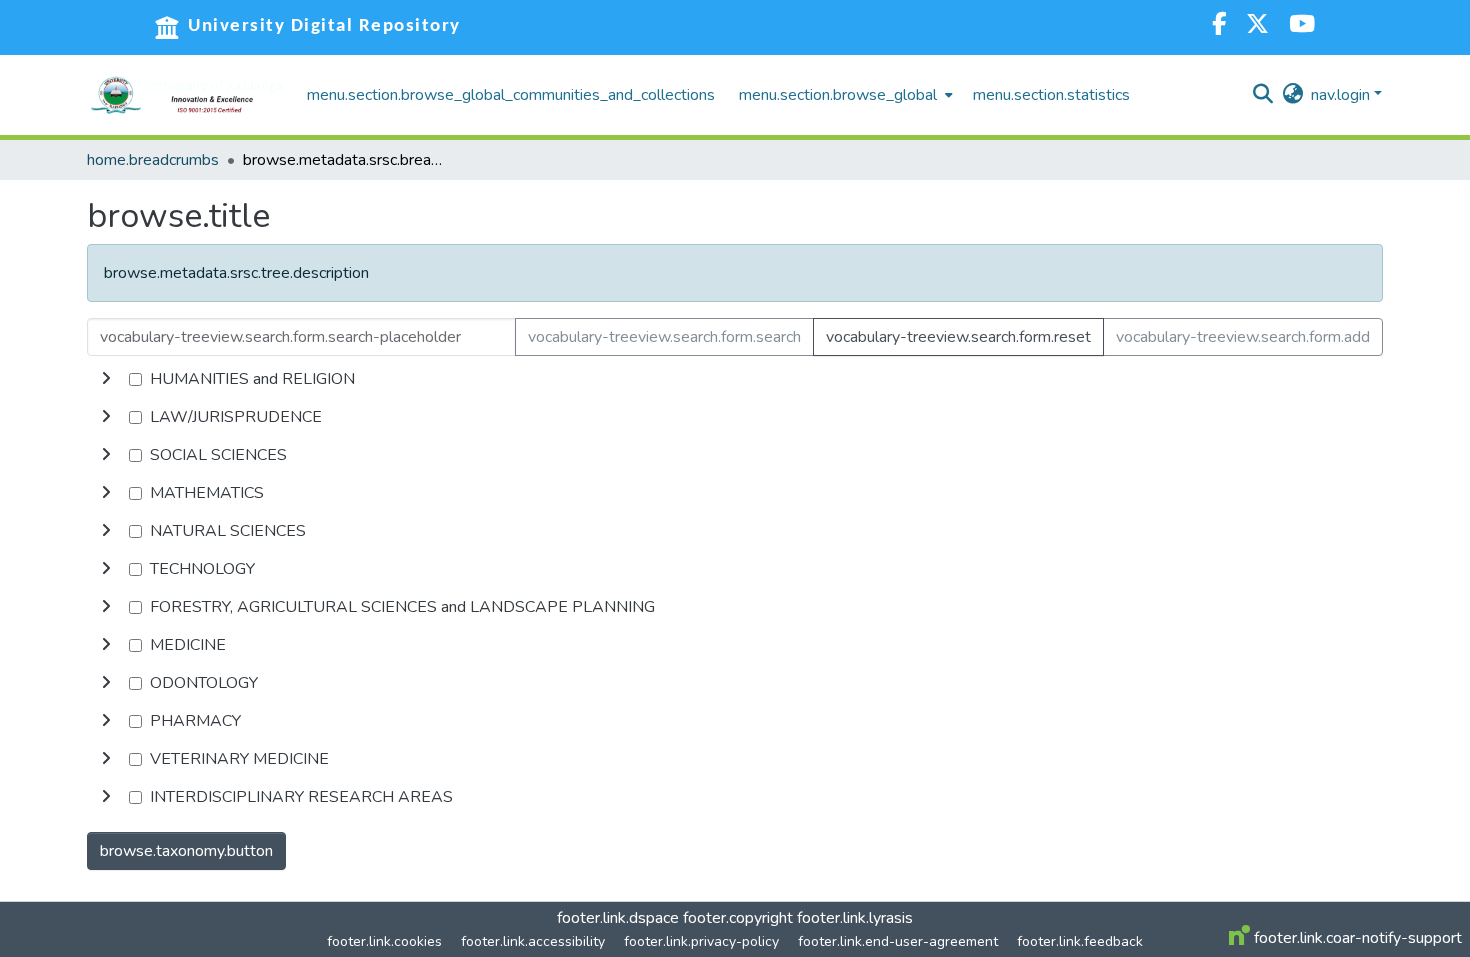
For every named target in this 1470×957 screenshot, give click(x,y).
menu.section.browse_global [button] (838, 95)
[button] (187, 95)
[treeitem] (735, 417)
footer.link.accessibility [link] (533, 941)
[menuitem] (844, 95)
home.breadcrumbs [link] (153, 160)
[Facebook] (1219, 26)
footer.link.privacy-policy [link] (701, 941)
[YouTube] (1302, 26)
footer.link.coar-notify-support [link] (1356, 938)
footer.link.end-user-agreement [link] (898, 941)
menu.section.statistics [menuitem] (1051, 95)
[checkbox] (135, 379)
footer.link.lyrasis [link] (855, 918)
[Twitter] (1257, 26)
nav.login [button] (1342, 95)
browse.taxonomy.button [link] (186, 851)
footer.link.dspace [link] (618, 918)
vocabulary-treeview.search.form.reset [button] (958, 337)
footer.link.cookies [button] (384, 941)
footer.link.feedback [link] (1080, 941)
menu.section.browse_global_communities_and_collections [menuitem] (511, 95)
